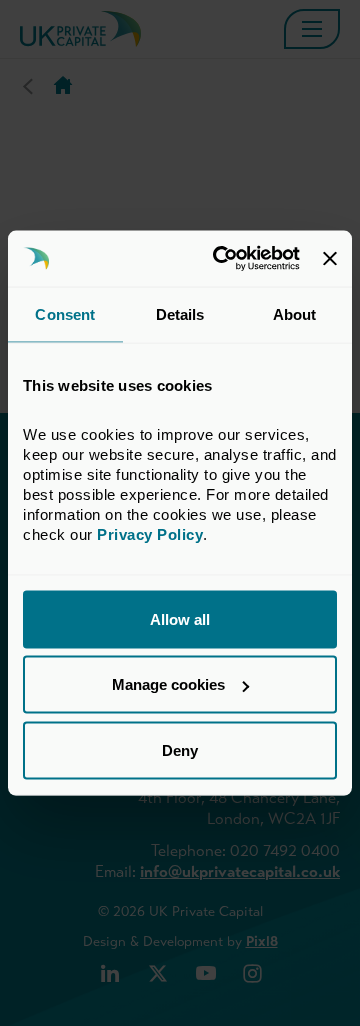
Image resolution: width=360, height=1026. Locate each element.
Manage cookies (168, 684)
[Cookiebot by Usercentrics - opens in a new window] (222, 259)
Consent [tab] (65, 313)
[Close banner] (330, 258)
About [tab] (295, 313)
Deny (180, 749)
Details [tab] (180, 313)
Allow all (180, 618)
